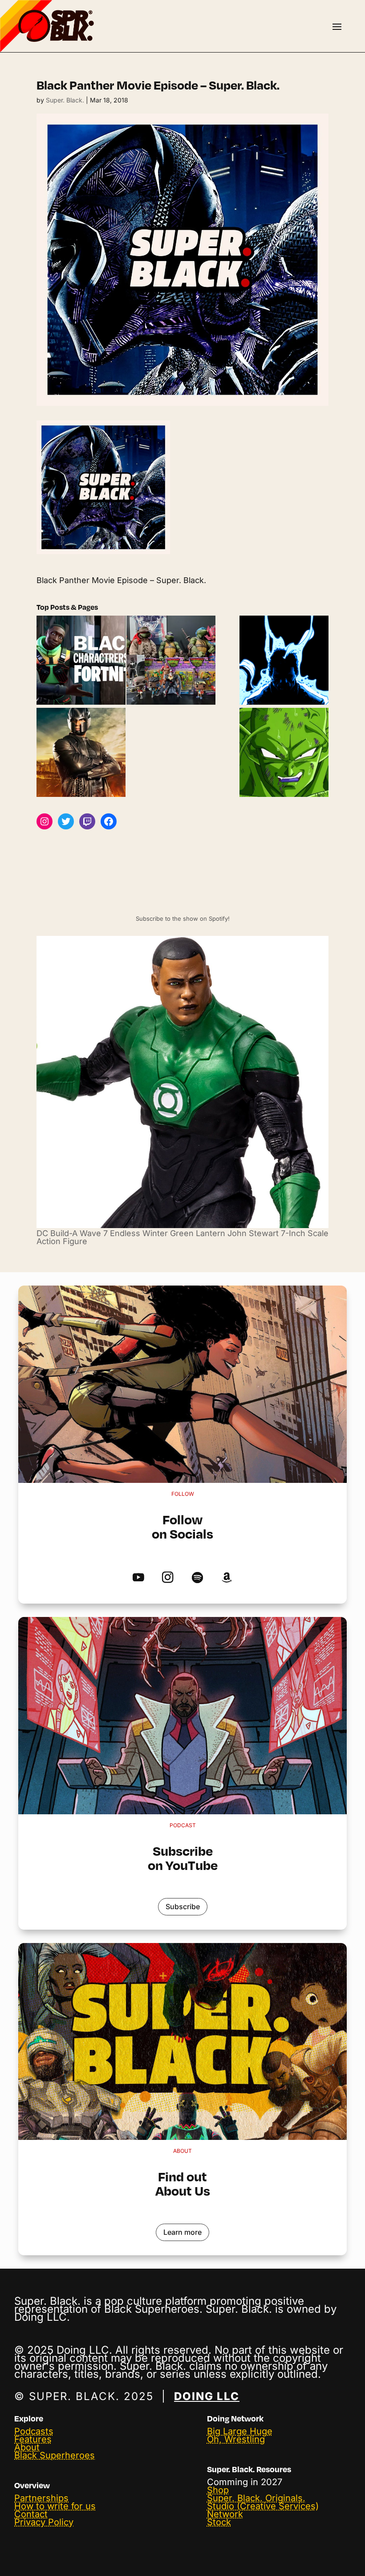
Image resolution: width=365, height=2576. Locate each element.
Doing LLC (207, 2396)
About (27, 2447)
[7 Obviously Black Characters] (284, 753)
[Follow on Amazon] (227, 1578)
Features (33, 2439)
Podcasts (34, 2431)
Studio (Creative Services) (263, 2506)
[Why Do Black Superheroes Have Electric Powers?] (284, 661)
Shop (218, 2490)
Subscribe (183, 1906)
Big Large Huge (240, 2431)
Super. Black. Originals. (256, 2498)
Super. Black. (65, 100)
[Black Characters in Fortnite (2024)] (81, 661)
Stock (219, 2522)
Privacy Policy (44, 2522)
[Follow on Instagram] (168, 1578)
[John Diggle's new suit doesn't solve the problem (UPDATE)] (81, 753)
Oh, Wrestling (236, 2439)
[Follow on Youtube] (138, 1578)
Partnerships (41, 2498)
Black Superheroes (55, 2455)
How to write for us (55, 2506)
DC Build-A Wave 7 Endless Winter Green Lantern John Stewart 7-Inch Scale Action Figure (182, 1237)
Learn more (182, 2232)
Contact (31, 2514)
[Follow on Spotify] (197, 1578)
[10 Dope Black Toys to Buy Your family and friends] (171, 661)
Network (225, 2514)
